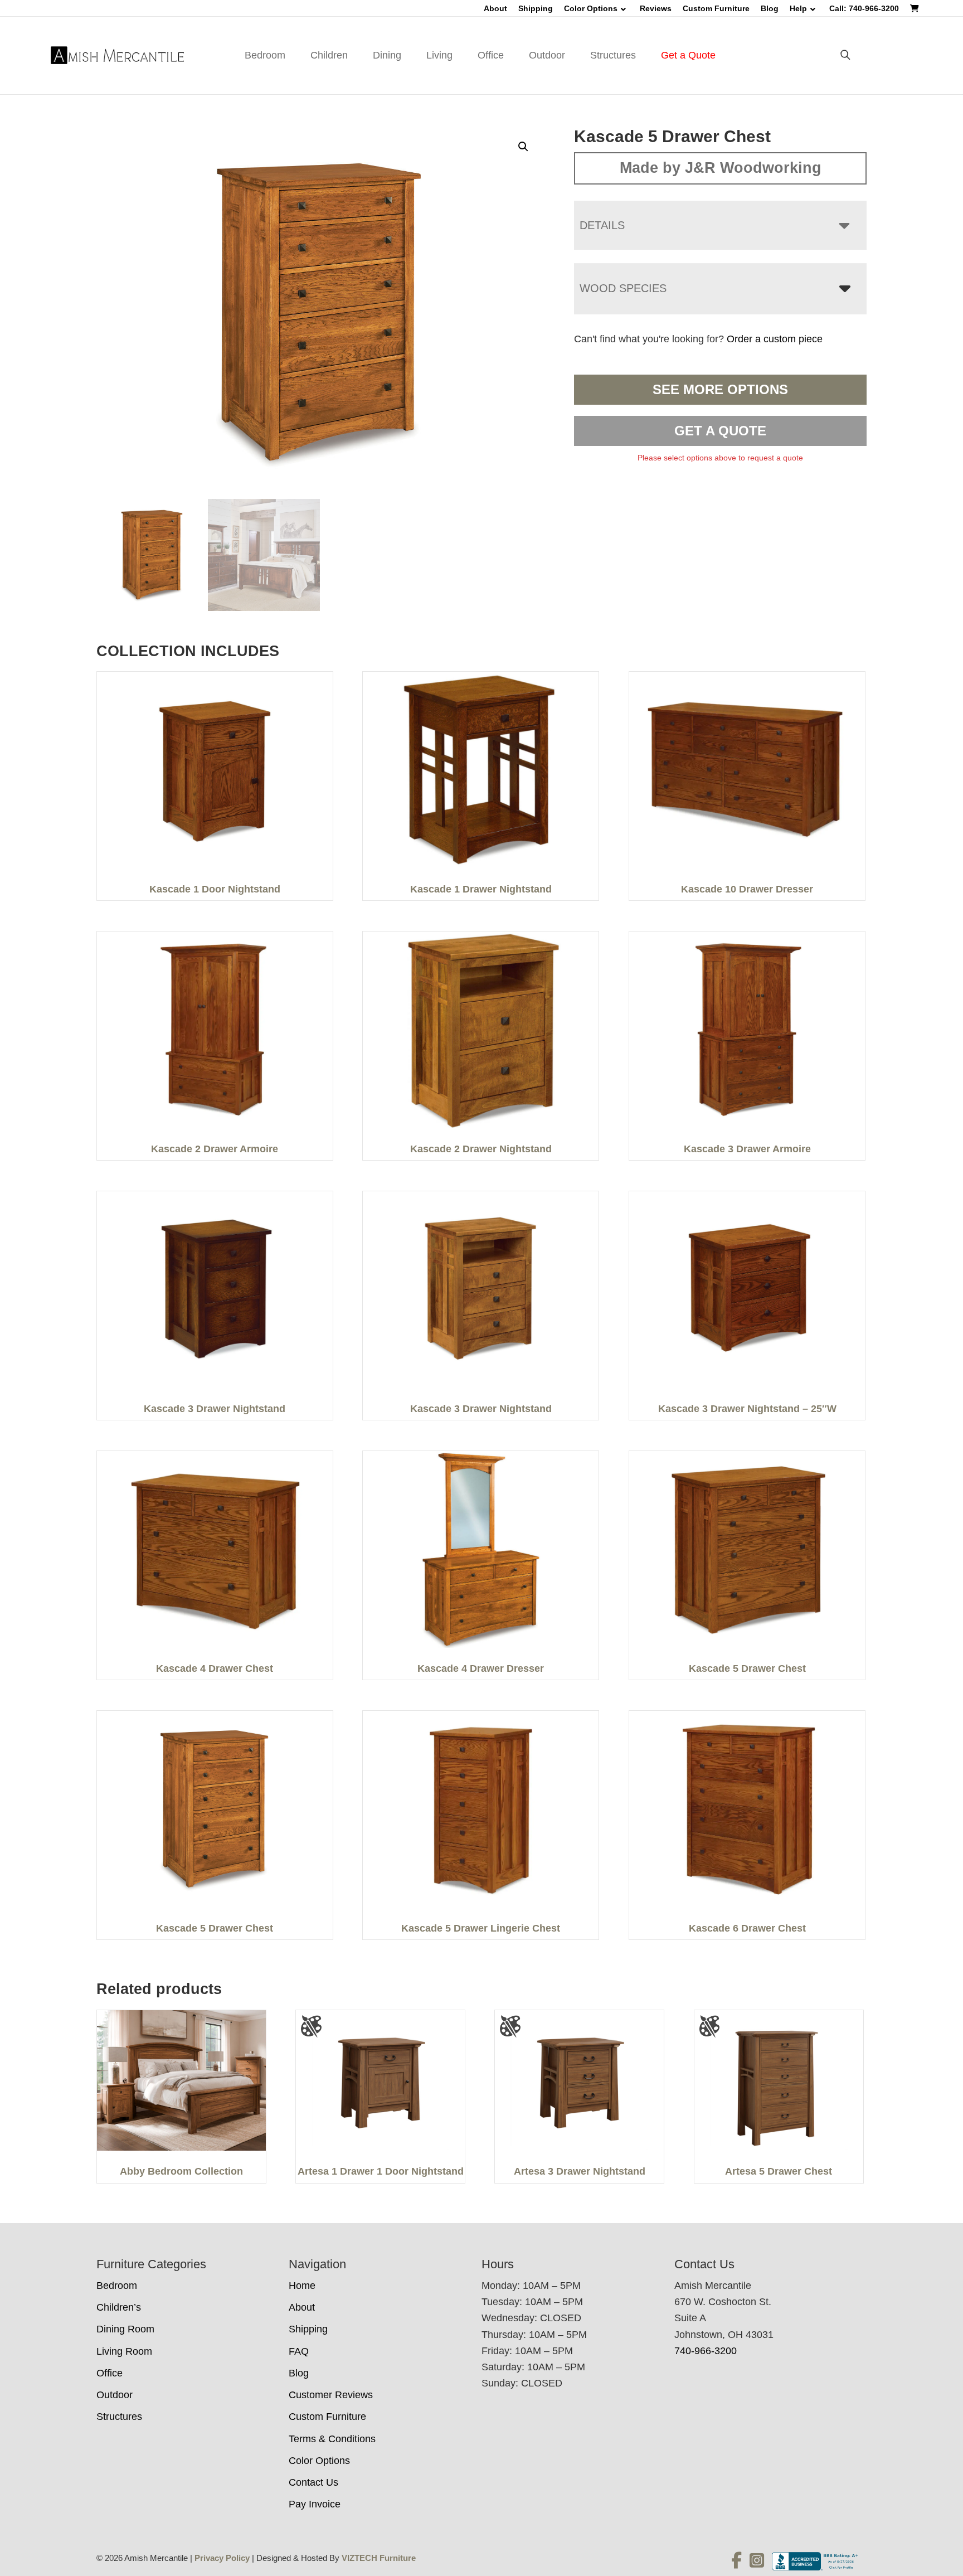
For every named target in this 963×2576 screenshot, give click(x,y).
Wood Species (623, 288)
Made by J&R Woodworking (721, 168)
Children (329, 55)
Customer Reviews (331, 2395)
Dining (387, 55)
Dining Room (125, 2329)
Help (798, 8)
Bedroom (265, 55)
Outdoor (547, 55)
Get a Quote (688, 55)
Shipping (536, 8)
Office (491, 55)
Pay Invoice (315, 2504)
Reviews (656, 8)
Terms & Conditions (332, 2439)
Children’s (119, 2307)
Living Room (124, 2351)
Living (439, 55)
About (495, 8)
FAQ (299, 2351)
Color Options (591, 8)
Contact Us (313, 2482)
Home (302, 2286)
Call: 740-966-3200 (864, 8)
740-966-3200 (706, 2351)
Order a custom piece (775, 339)
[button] (523, 147)
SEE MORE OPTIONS (720, 389)
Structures (613, 55)
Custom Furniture (716, 8)
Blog (770, 8)
